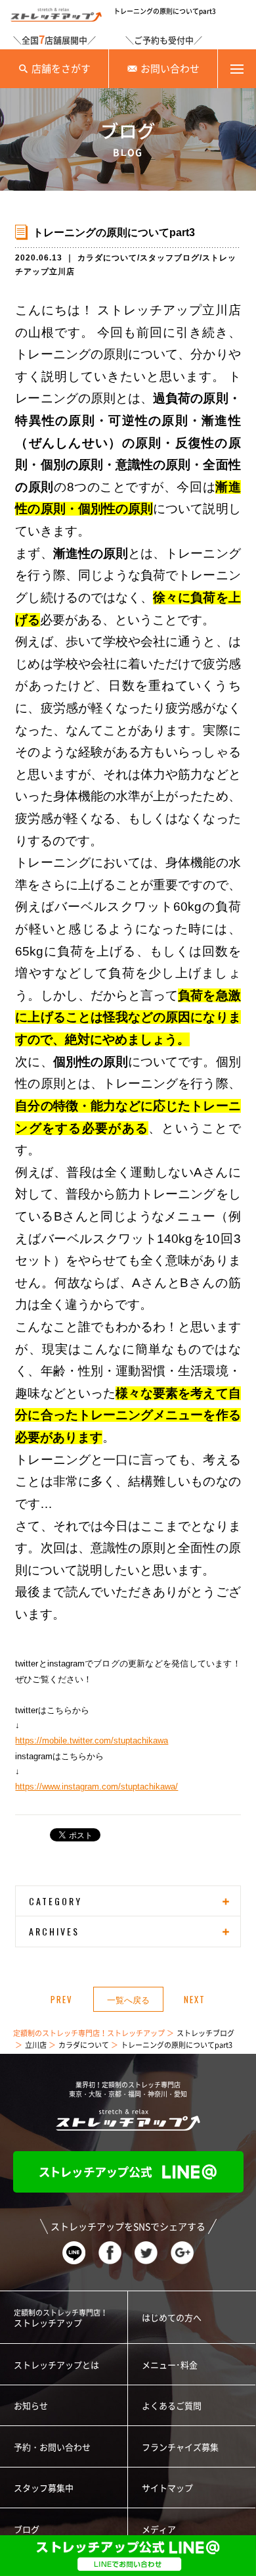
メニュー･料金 (170, 2365)
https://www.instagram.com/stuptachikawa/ (96, 1786)
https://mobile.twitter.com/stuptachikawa (92, 1740)
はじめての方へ (172, 2318)
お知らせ (31, 2406)
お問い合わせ (170, 69)
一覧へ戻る (128, 1999)
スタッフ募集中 (44, 2488)
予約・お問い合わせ (52, 2447)
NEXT (195, 1999)
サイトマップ (167, 2488)
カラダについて (107, 258)
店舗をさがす (61, 69)
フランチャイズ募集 (180, 2447)
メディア (159, 2530)
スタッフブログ (170, 258)
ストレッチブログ (205, 2033)
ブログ (27, 2530)
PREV (62, 1999)
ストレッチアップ (61, 2318)
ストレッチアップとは (56, 2365)
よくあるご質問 (172, 2406)
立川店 (36, 2045)
